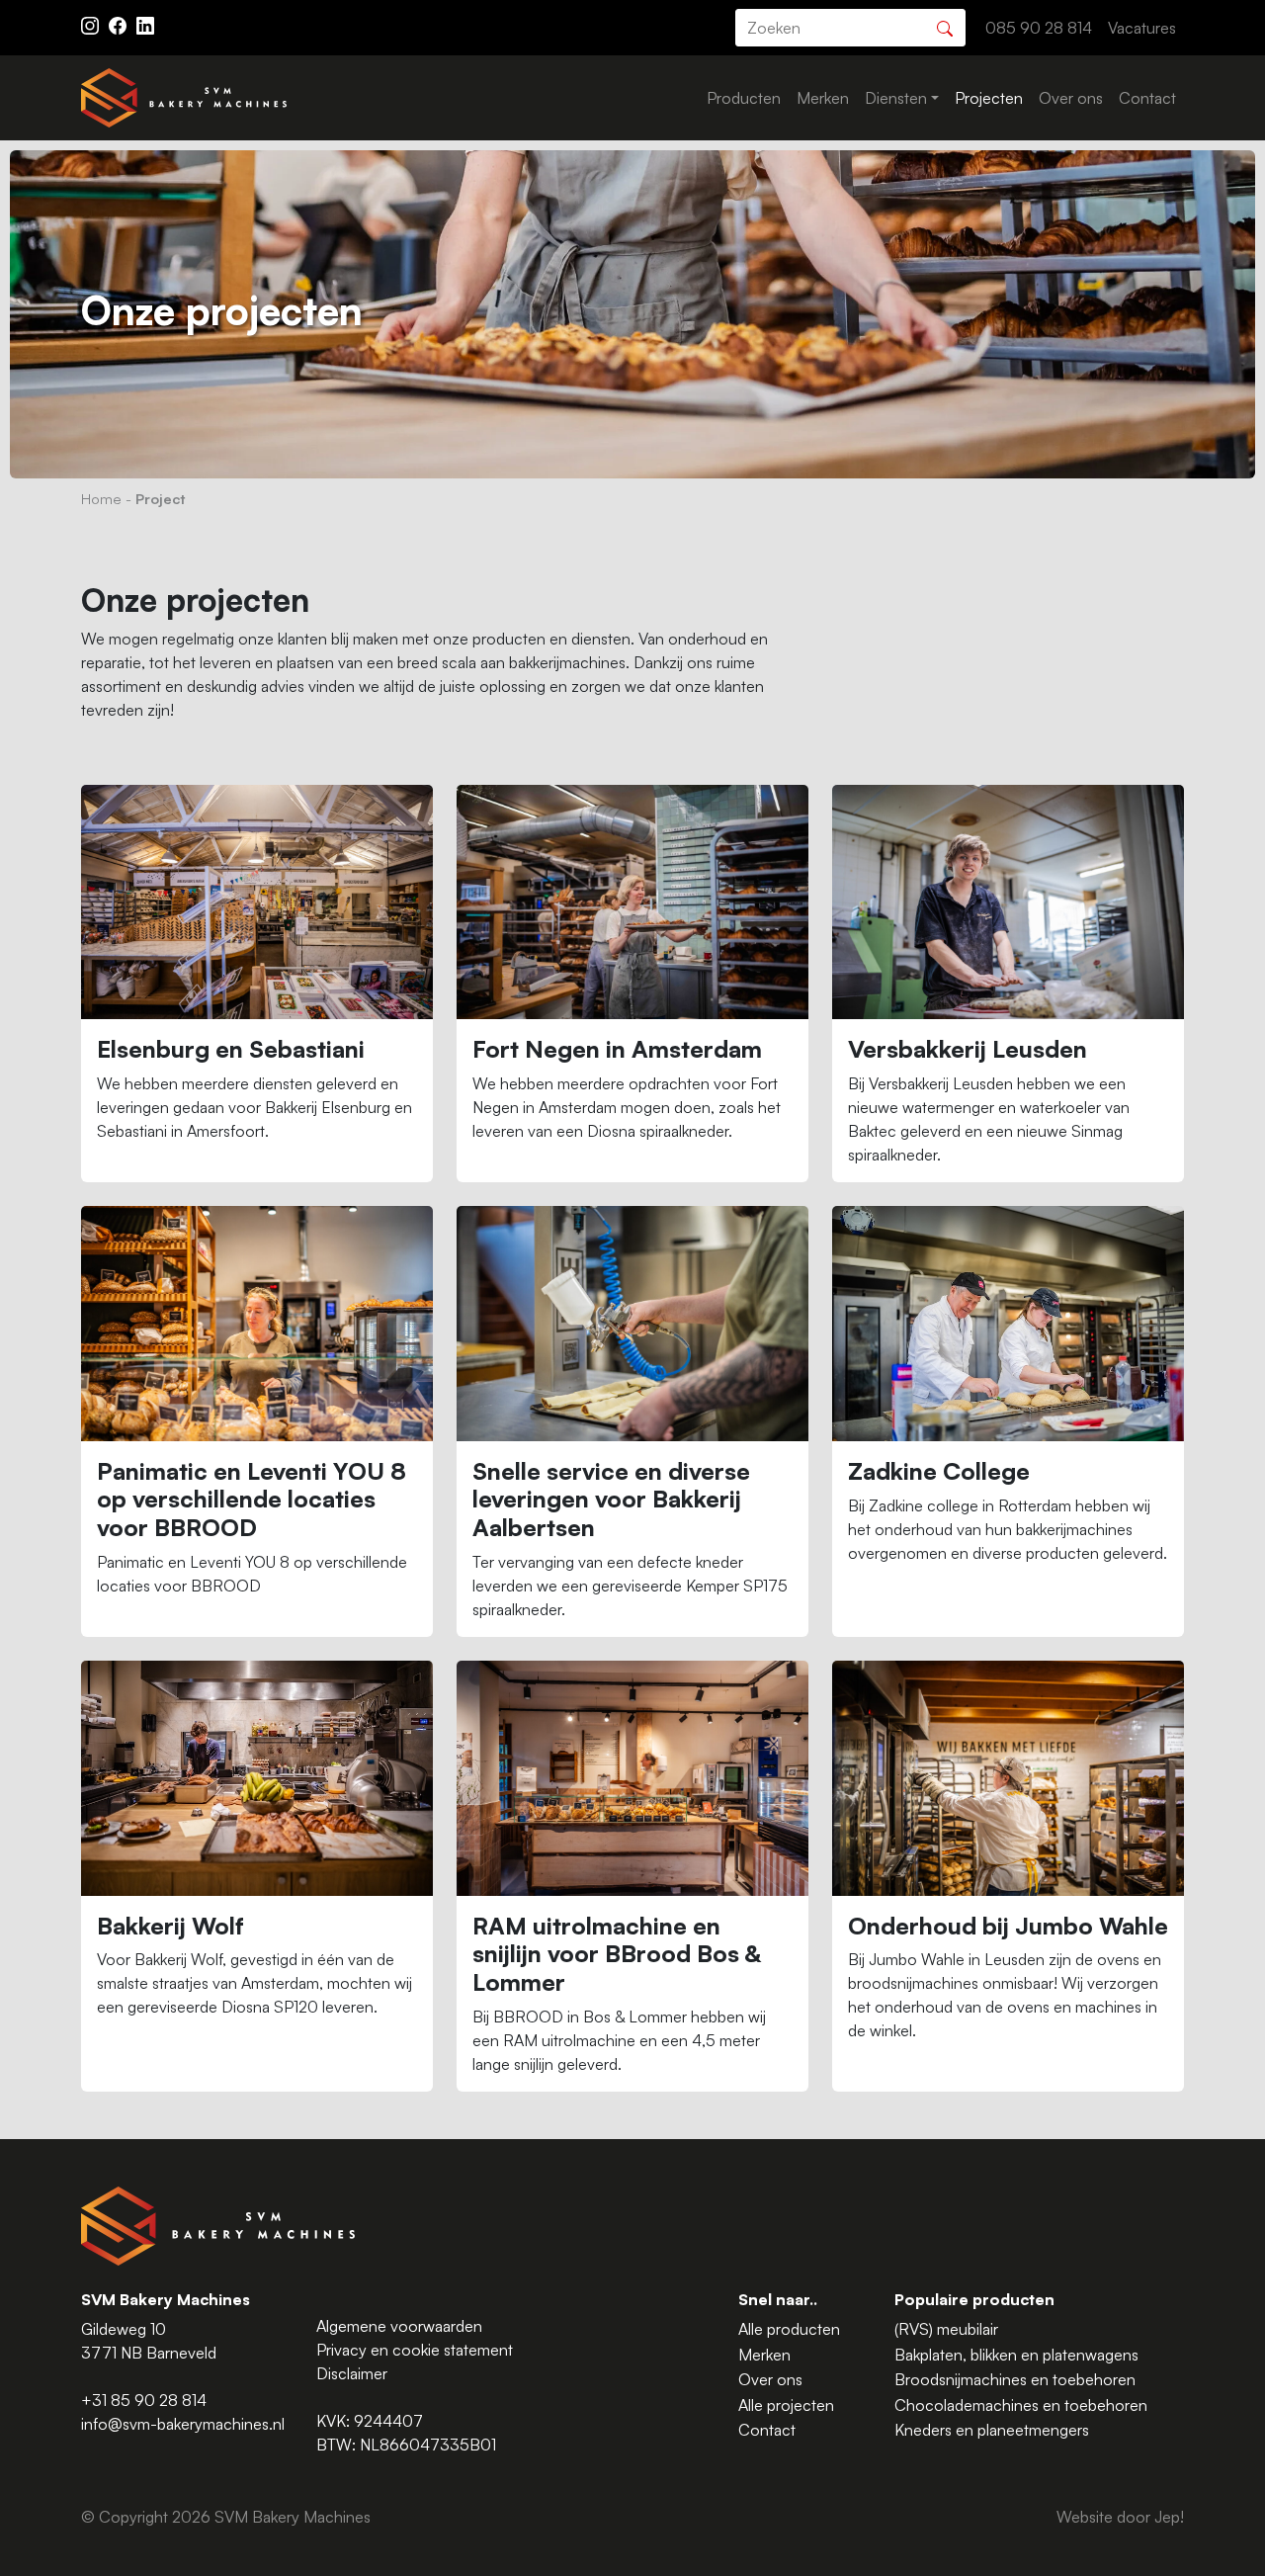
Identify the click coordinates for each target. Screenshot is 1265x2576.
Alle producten (789, 2329)
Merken (823, 98)
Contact (1147, 98)
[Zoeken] (945, 26)
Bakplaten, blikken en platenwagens (1016, 2355)
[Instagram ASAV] (92, 24)
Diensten (896, 98)
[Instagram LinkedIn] (145, 24)
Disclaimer (352, 2373)
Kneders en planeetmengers (992, 2430)
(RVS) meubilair (946, 2329)
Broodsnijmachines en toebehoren (1015, 2379)
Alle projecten (786, 2405)
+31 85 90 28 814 (144, 2400)
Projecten (989, 98)
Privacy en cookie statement (415, 2350)
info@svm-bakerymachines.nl (183, 2424)
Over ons (1071, 98)
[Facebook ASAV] (120, 24)
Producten (744, 98)
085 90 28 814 (1039, 28)
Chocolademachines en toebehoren (1021, 2405)
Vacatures (1142, 28)
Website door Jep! (1120, 2517)
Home (101, 498)
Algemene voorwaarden (399, 2326)
